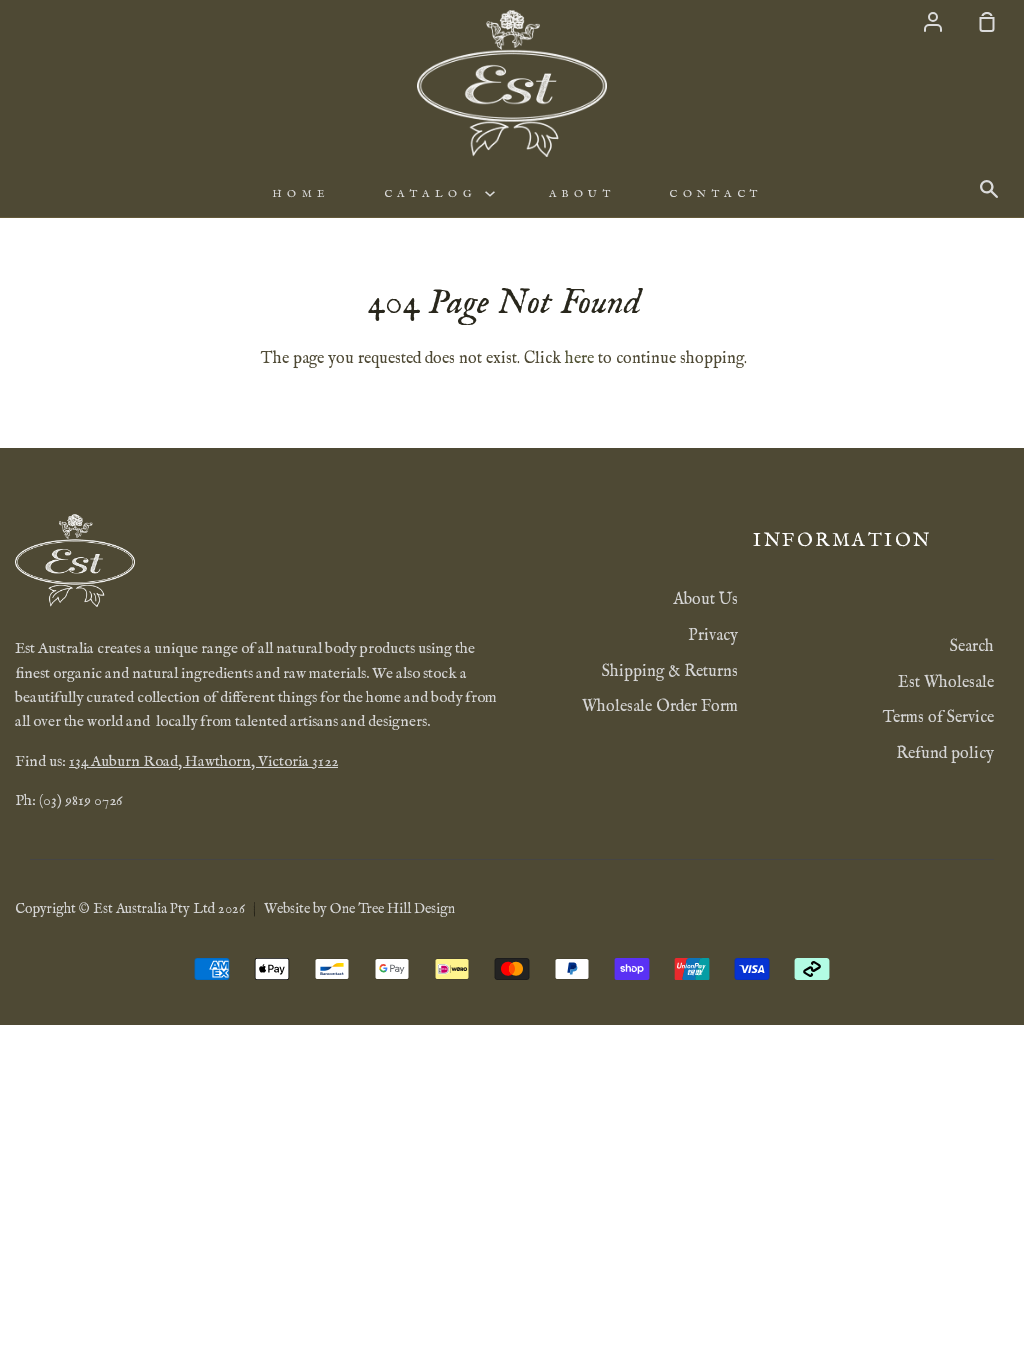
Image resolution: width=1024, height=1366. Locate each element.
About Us (705, 600)
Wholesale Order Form (660, 707)
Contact (716, 194)
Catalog (434, 194)
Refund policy (945, 754)
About (582, 194)
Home (301, 194)
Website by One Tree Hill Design (359, 909)
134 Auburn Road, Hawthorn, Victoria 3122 (203, 762)
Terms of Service (938, 718)
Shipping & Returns (670, 672)
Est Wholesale (946, 683)
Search (972, 647)
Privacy (713, 636)
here (579, 359)
